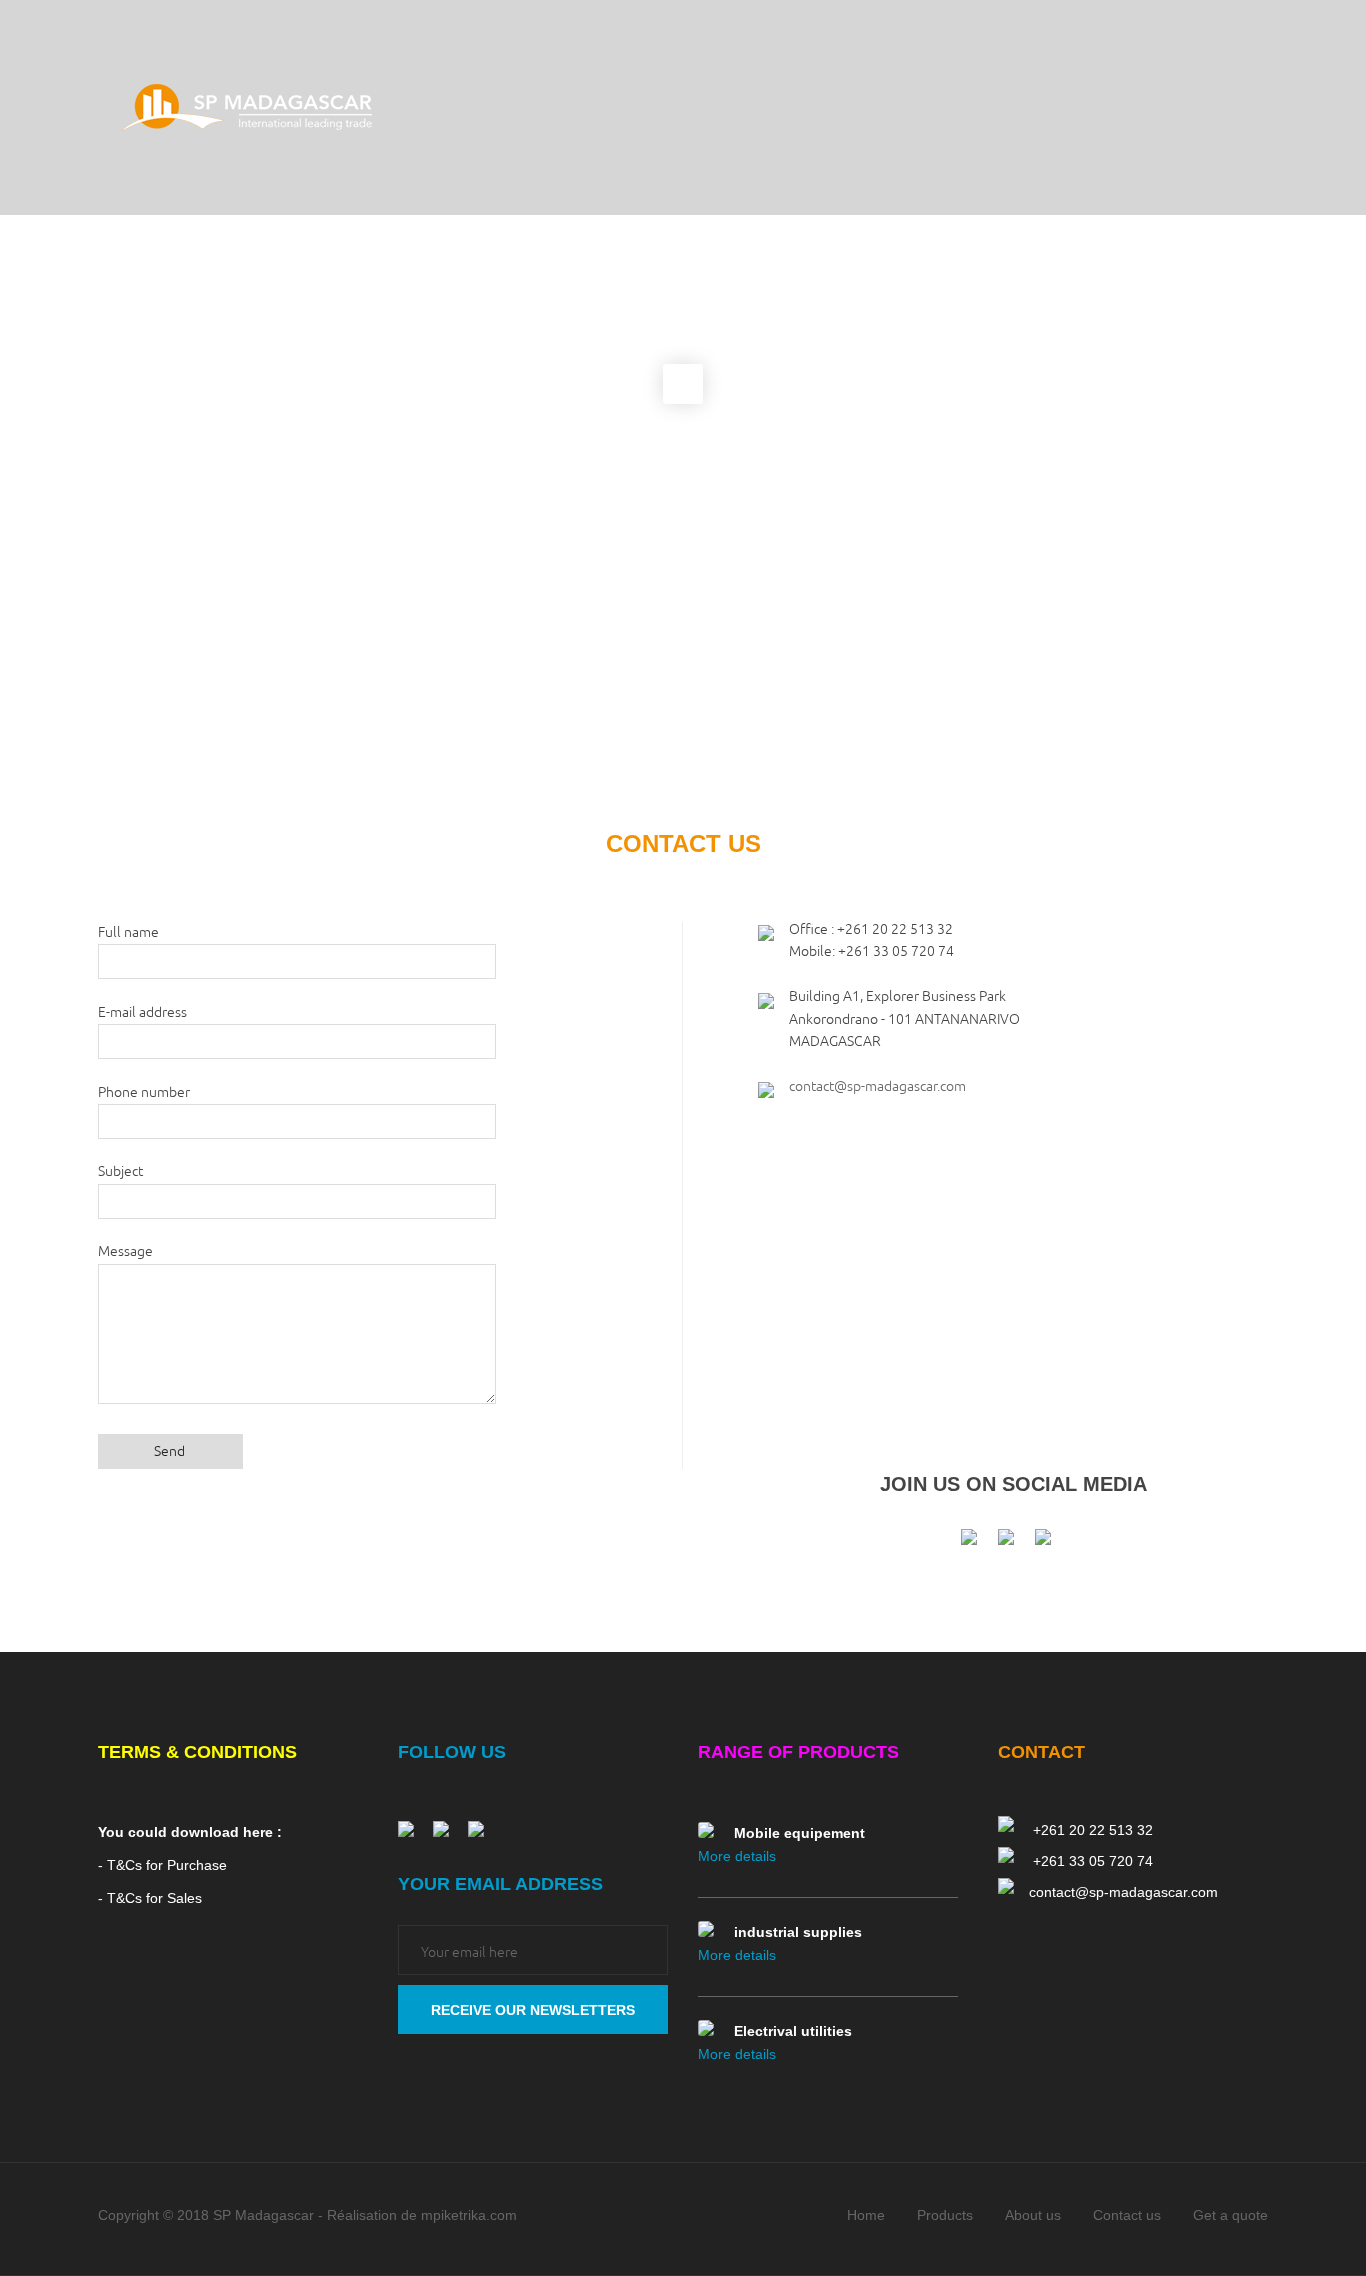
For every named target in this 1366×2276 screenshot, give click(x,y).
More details (737, 1856)
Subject (120, 1171)
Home (866, 2215)
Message (125, 1251)
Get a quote (1230, 2215)
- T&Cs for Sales (150, 1898)
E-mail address (142, 1012)
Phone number (144, 1092)
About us (1033, 2215)
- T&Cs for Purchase (162, 1865)
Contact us (1127, 2215)
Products (945, 2215)
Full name (128, 932)
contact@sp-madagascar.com (877, 1086)
